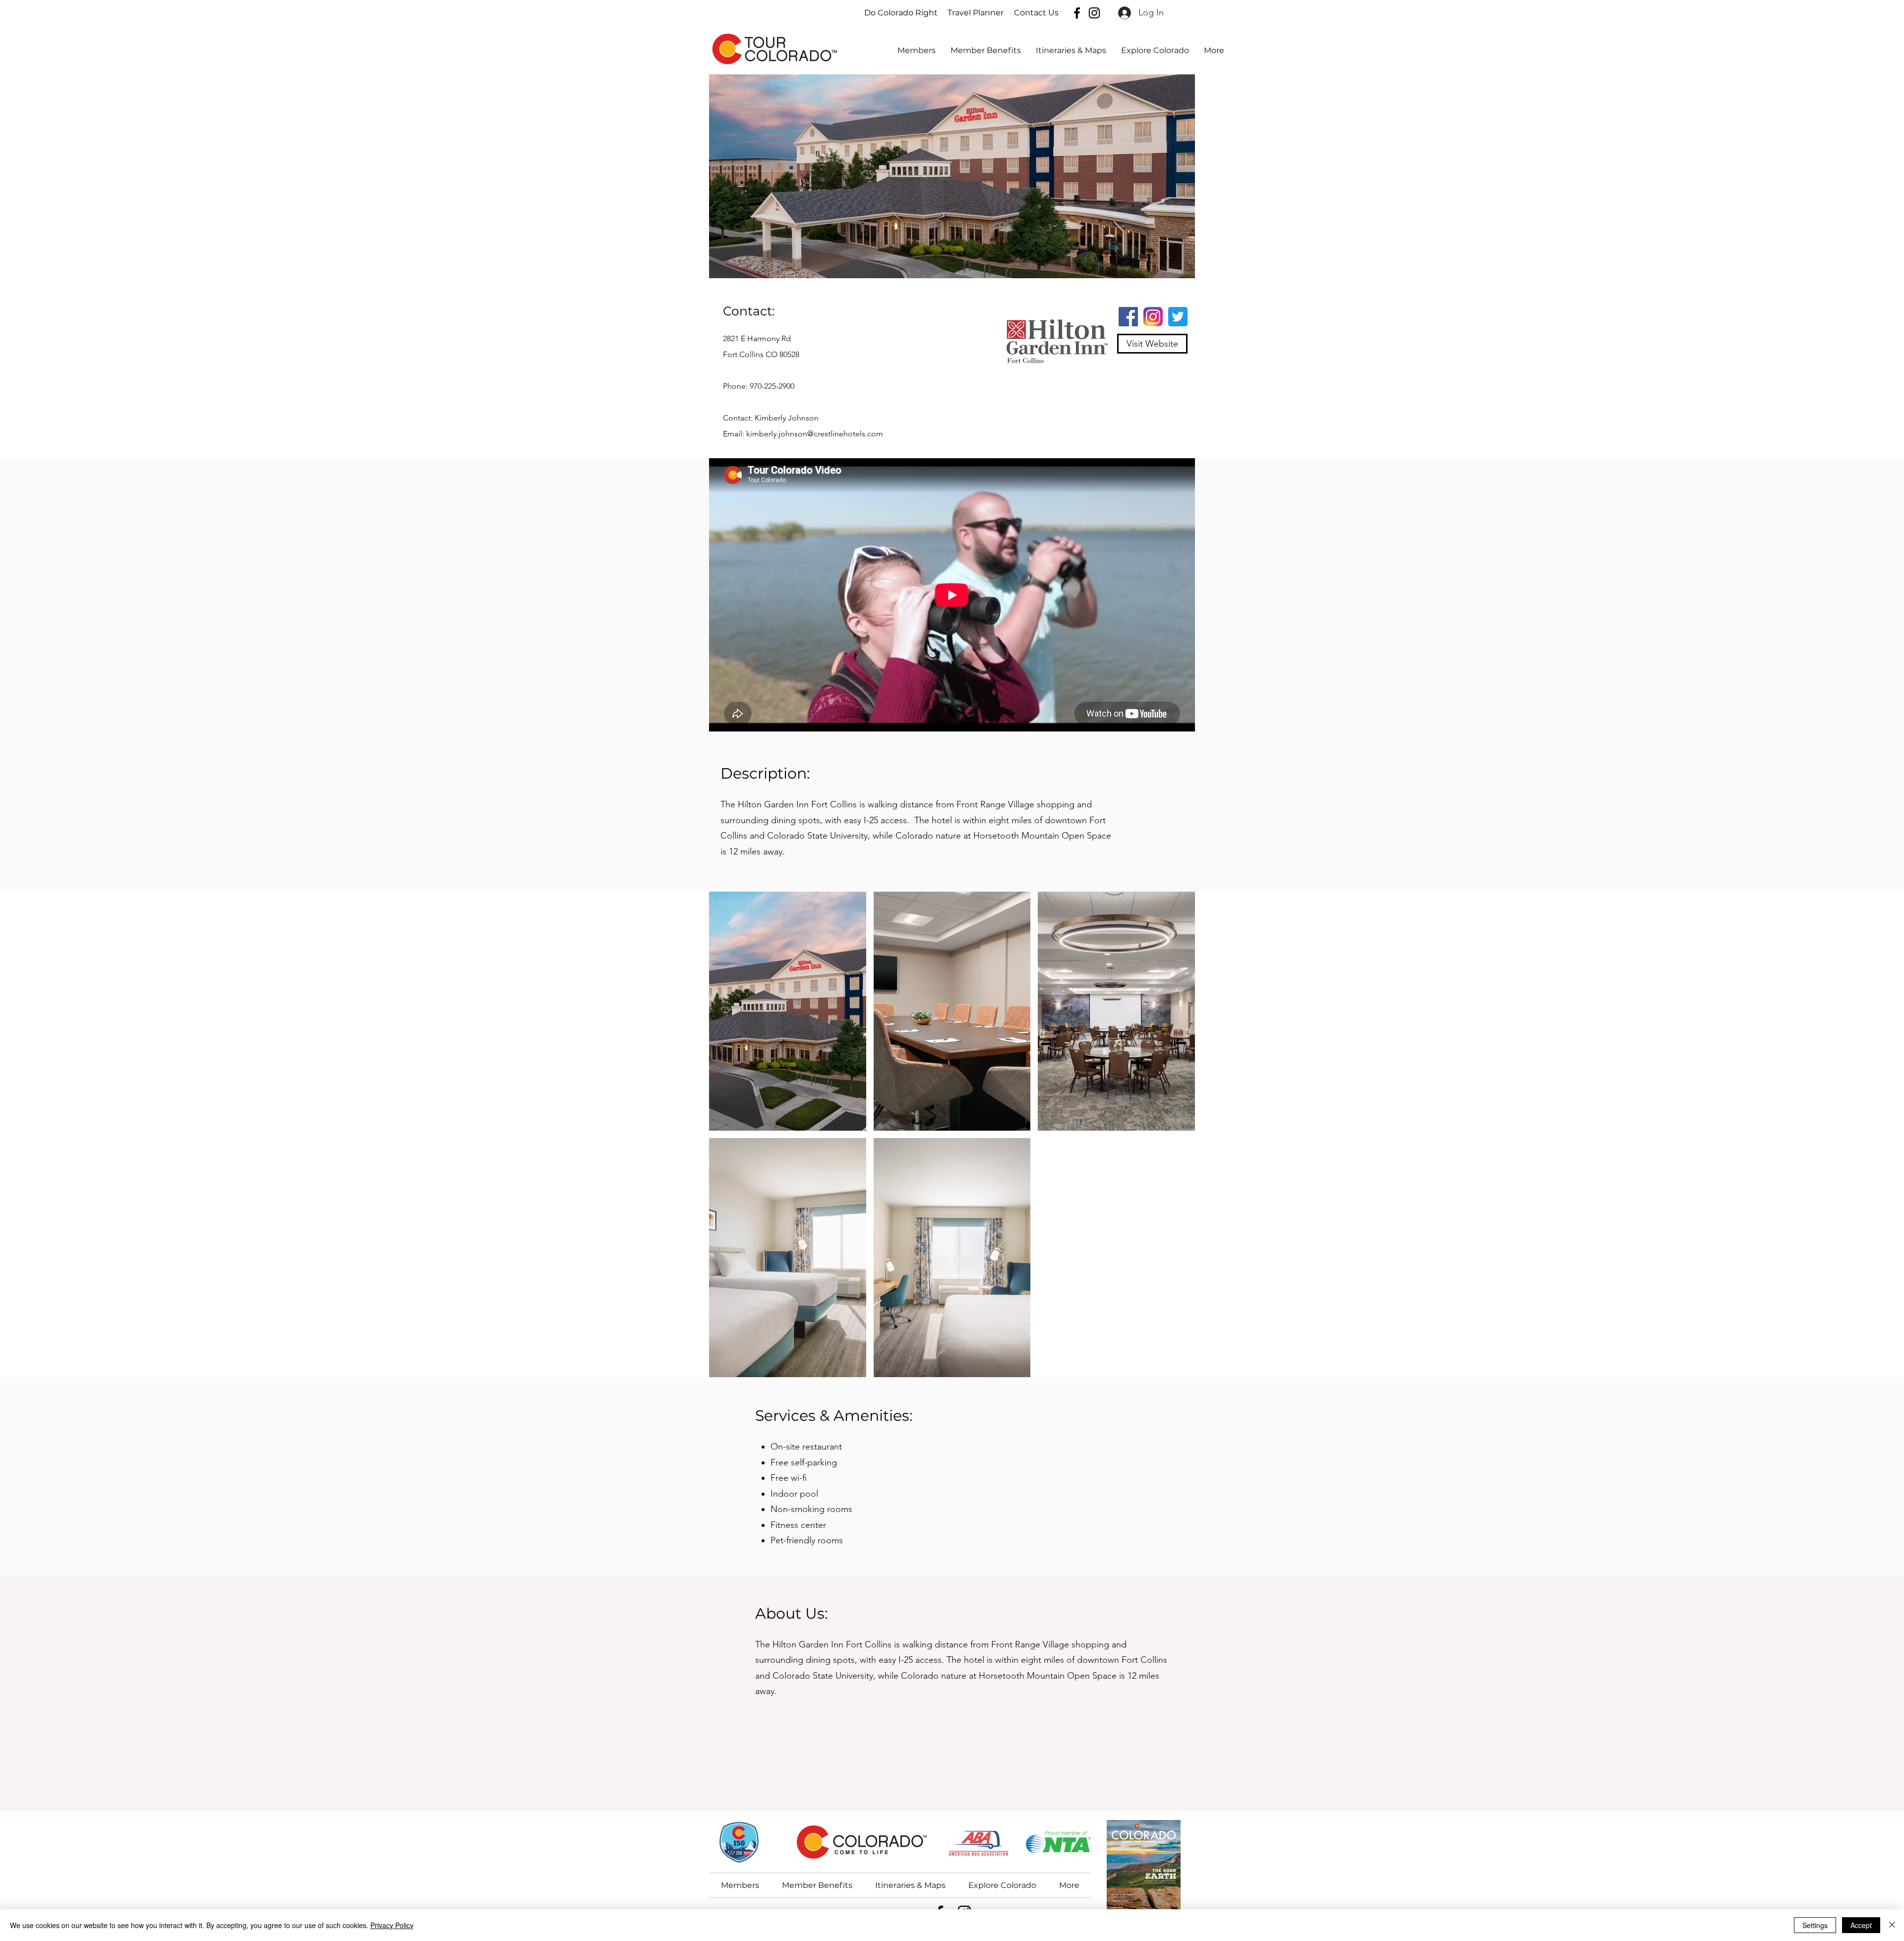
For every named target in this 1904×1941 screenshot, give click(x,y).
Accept (1861, 1925)
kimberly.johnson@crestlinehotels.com (815, 434)
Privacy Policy (392, 1925)
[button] (1155, 51)
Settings (1815, 1925)
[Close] (1892, 1925)
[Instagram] (1094, 13)
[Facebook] (1077, 13)
